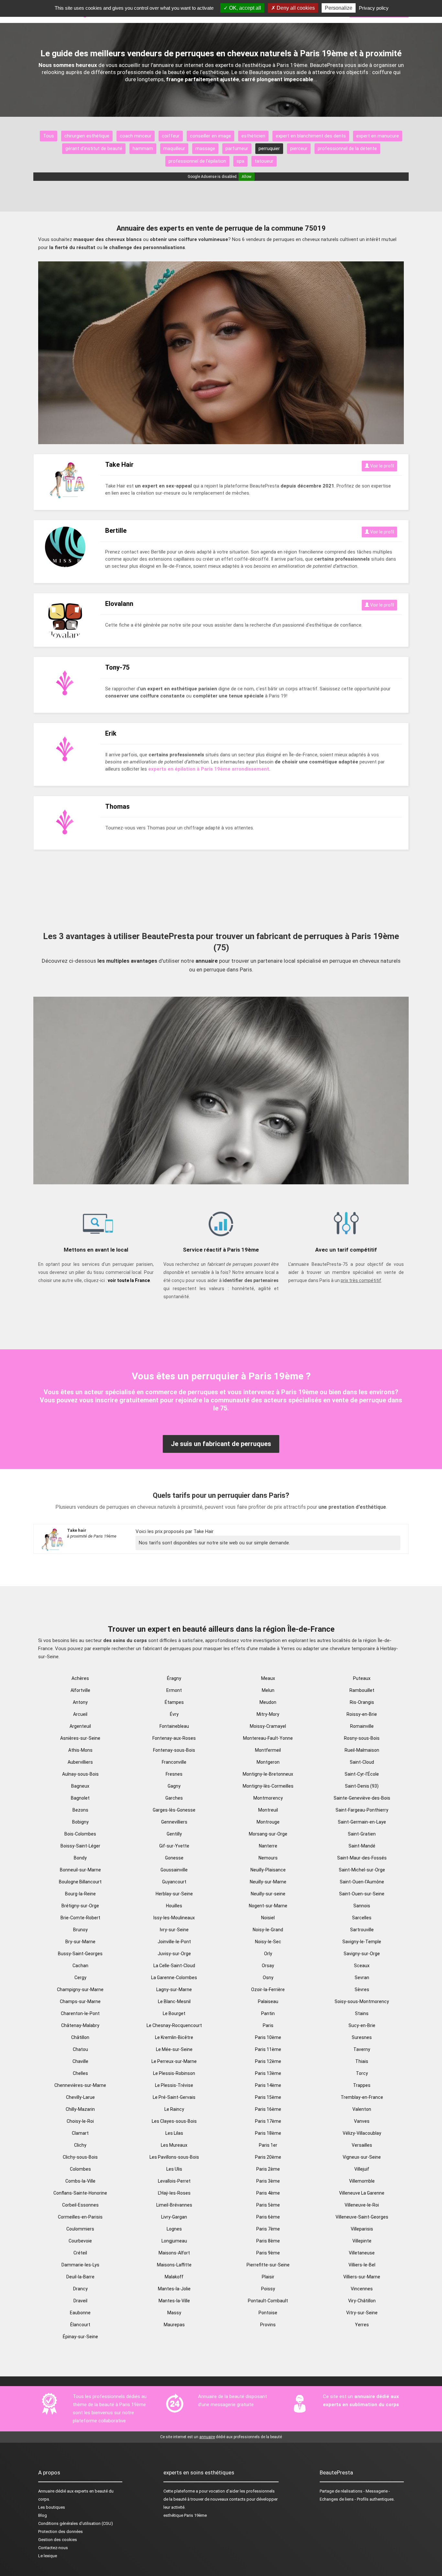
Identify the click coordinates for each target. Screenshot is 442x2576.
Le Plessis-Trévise (174, 2085)
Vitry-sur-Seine (362, 2313)
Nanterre (268, 1846)
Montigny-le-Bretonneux (268, 1774)
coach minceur (136, 136)
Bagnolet (80, 1798)
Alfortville (80, 1690)
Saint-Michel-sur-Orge (362, 1870)
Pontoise (268, 2313)
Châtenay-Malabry (80, 2025)
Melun (268, 1690)
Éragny (174, 1678)
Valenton (362, 2109)
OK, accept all (244, 8)
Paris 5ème (268, 2205)
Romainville (362, 1726)
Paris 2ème (268, 2169)
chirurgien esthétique (87, 136)
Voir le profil (382, 466)
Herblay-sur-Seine (174, 1894)
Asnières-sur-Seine (80, 1738)
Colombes (80, 2169)
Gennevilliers (174, 1822)
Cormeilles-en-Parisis (80, 2217)
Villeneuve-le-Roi (362, 2205)
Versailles (362, 2145)
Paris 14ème (268, 2085)
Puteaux (362, 1678)
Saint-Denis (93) (362, 1786)
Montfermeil (268, 1750)
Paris (268, 2025)
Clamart (80, 2133)
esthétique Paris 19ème (185, 2515)
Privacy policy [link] (374, 8)
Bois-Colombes (80, 1834)
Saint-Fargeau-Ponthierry (362, 1810)
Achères (80, 1678)
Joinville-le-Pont (174, 1942)
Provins (268, 2325)
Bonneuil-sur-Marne (80, 1870)
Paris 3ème (268, 2181)
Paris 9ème (268, 2253)
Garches (174, 1798)
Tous (49, 136)
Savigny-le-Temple (362, 1942)
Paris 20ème (268, 2157)
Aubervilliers (80, 1762)
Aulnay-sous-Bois (80, 1774)
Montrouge (268, 1822)
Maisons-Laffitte (174, 2265)
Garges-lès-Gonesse (174, 1810)
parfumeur (237, 148)
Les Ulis (174, 2169)
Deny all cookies (295, 8)
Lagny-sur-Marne (174, 1990)
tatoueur (264, 161)
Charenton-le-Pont (80, 2013)
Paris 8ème (268, 2241)
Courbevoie (80, 2241)
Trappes (362, 2085)
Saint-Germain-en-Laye (362, 1822)
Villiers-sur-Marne (362, 2277)
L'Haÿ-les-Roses (174, 2193)
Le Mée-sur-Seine (174, 2049)
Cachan (80, 1966)
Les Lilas (174, 2133)
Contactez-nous (53, 2548)
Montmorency (268, 1798)
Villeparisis (362, 2229)
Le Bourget (174, 2013)
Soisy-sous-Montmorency (362, 2001)
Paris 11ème (268, 2049)
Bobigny (80, 1822)
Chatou (80, 2049)
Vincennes (362, 2289)
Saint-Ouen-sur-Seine (362, 1894)
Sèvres (362, 1990)
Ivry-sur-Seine (174, 1930)
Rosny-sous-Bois (362, 1738)
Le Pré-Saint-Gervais (174, 2097)
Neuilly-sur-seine (268, 1894)
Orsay (268, 1966)
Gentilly (174, 1834)
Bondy (80, 1858)
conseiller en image (210, 136)
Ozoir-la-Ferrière (268, 1990)
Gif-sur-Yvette (174, 1846)
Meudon (268, 1702)
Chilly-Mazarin (80, 2109)
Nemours (268, 1858)
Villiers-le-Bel (362, 2265)
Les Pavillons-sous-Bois (174, 2157)
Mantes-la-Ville (174, 2301)
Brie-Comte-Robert (80, 1918)
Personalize (339, 8)
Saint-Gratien (362, 1834)
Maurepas (174, 2325)
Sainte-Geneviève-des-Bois (362, 1798)
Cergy (80, 1978)
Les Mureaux (174, 2145)
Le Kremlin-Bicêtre (174, 2037)
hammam (143, 148)
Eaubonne (80, 2313)
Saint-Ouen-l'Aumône (362, 1882)
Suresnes (362, 2037)
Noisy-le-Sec (268, 1942)
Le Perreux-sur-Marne (174, 2061)
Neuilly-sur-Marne (268, 1882)
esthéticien (253, 136)
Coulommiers (80, 2229)
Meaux (268, 1678)
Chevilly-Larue (80, 2097)
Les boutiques (52, 2507)
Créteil (80, 2253)
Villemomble (362, 2181)
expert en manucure (378, 136)
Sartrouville (362, 1930)
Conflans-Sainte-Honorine (80, 2193)
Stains (362, 2013)
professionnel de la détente (347, 148)
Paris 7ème (268, 2229)
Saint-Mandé (362, 1846)
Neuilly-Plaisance (268, 1870)
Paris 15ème (268, 2097)
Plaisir (268, 2277)
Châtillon (80, 2037)
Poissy (268, 2289)
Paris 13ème (268, 2073)
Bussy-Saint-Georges (80, 1954)
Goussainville (174, 1870)
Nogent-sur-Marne (268, 1906)
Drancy (80, 2289)
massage (205, 148)
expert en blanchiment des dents (311, 136)
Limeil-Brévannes (174, 2205)
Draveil (80, 2301)
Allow (247, 177)
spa (240, 161)
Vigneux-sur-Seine (362, 2157)
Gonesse (174, 1858)
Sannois (362, 1906)
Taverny (362, 2049)
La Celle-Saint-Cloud (174, 1966)
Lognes (174, 2229)
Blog (43, 2515)
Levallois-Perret (174, 2181)
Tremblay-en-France (362, 2097)
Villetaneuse (362, 2253)
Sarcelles (362, 1918)
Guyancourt (174, 1882)
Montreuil (268, 1810)
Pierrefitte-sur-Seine (268, 2265)
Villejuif (362, 2169)
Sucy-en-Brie (362, 2025)
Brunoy (80, 1930)
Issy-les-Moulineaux (174, 1918)
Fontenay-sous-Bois (174, 1750)
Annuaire (46, 2491)
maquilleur (174, 148)
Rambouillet (362, 1690)
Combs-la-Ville (80, 2181)
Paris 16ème (268, 2109)
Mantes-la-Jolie (174, 2289)
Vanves (362, 2121)
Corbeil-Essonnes (80, 2205)
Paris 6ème (268, 2217)
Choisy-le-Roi (80, 2121)
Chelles (80, 2073)
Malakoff (174, 2277)
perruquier (269, 148)
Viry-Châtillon (362, 2301)
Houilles (174, 1906)
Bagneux (80, 1786)
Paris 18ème (268, 2133)
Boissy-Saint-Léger (80, 1846)
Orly (268, 1954)
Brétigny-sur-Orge (80, 1906)
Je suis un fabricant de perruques (221, 1444)
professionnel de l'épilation (197, 161)
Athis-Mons (80, 1750)
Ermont (174, 1690)
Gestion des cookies (58, 2540)
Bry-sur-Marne (80, 1942)
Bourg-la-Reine (80, 1894)
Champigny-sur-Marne (80, 1990)
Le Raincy (174, 2109)
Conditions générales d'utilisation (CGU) (76, 2523)
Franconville (174, 1762)
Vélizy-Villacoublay (362, 2133)
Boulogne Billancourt (80, 1882)
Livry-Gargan (174, 2217)
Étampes (174, 1702)
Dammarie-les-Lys (80, 2265)
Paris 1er (268, 2145)
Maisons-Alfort (174, 2253)
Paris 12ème (268, 2061)
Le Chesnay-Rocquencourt (174, 2025)
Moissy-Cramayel (268, 1726)
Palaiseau (268, 2001)
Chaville (80, 2061)
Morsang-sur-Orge (268, 1834)
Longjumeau (174, 2241)
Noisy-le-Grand (268, 1930)
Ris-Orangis (362, 1702)
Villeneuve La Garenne (362, 2193)
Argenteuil (80, 1726)
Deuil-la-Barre (80, 2277)
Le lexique (48, 2556)
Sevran (362, 1978)
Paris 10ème (268, 2037)
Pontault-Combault (268, 2301)
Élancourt (80, 2325)
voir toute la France (129, 1280)
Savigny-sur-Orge (362, 1954)
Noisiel (268, 1918)
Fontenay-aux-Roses (174, 1738)
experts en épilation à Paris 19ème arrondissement (209, 769)
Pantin (268, 2013)
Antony (80, 1702)
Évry (174, 1714)
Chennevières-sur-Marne (80, 2085)
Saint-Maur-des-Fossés (362, 1858)
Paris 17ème (268, 2121)
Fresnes (174, 1774)
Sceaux (362, 1966)
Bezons (80, 1810)
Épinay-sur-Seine (80, 2337)
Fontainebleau (174, 1726)
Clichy (80, 2145)
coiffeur (171, 136)
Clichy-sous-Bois (80, 2157)
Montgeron (268, 1762)
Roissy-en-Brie (362, 1714)
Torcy (362, 2073)
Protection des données (61, 2532)
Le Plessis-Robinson (174, 2073)
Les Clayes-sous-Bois (174, 2121)
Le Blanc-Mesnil (174, 2001)
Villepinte (362, 2241)
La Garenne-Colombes (174, 1978)
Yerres (362, 2325)
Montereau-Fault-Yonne (268, 1738)
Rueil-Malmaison (362, 1750)
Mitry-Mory (268, 1714)
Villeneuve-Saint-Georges (362, 2217)
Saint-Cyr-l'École (362, 1774)
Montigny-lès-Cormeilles (268, 1786)
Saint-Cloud (362, 1762)
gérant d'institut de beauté (94, 148)
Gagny (174, 1786)
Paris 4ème (268, 2193)
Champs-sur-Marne (80, 2001)
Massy (174, 2313)
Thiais (362, 2061)
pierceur (299, 148)
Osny (268, 1978)
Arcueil (80, 1714)
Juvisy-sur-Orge (174, 1954)
